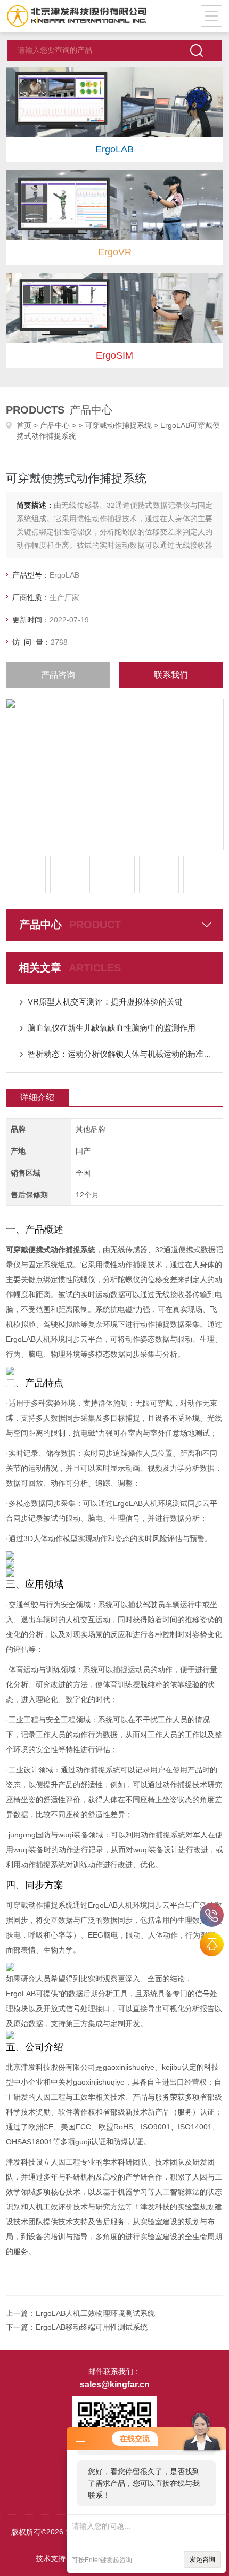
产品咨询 (58, 675)
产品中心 (55, 425)
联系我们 (171, 675)
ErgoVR (115, 252)
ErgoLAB (114, 149)
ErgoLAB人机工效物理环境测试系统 (95, 2313)
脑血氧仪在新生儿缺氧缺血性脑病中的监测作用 (112, 1028)
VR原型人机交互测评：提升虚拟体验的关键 (105, 1002)
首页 (24, 425)
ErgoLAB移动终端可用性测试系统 (92, 2327)
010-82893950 (212, 1915)
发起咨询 (202, 2559)
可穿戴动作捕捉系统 (118, 425)
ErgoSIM (114, 355)
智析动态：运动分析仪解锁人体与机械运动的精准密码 (120, 1054)
